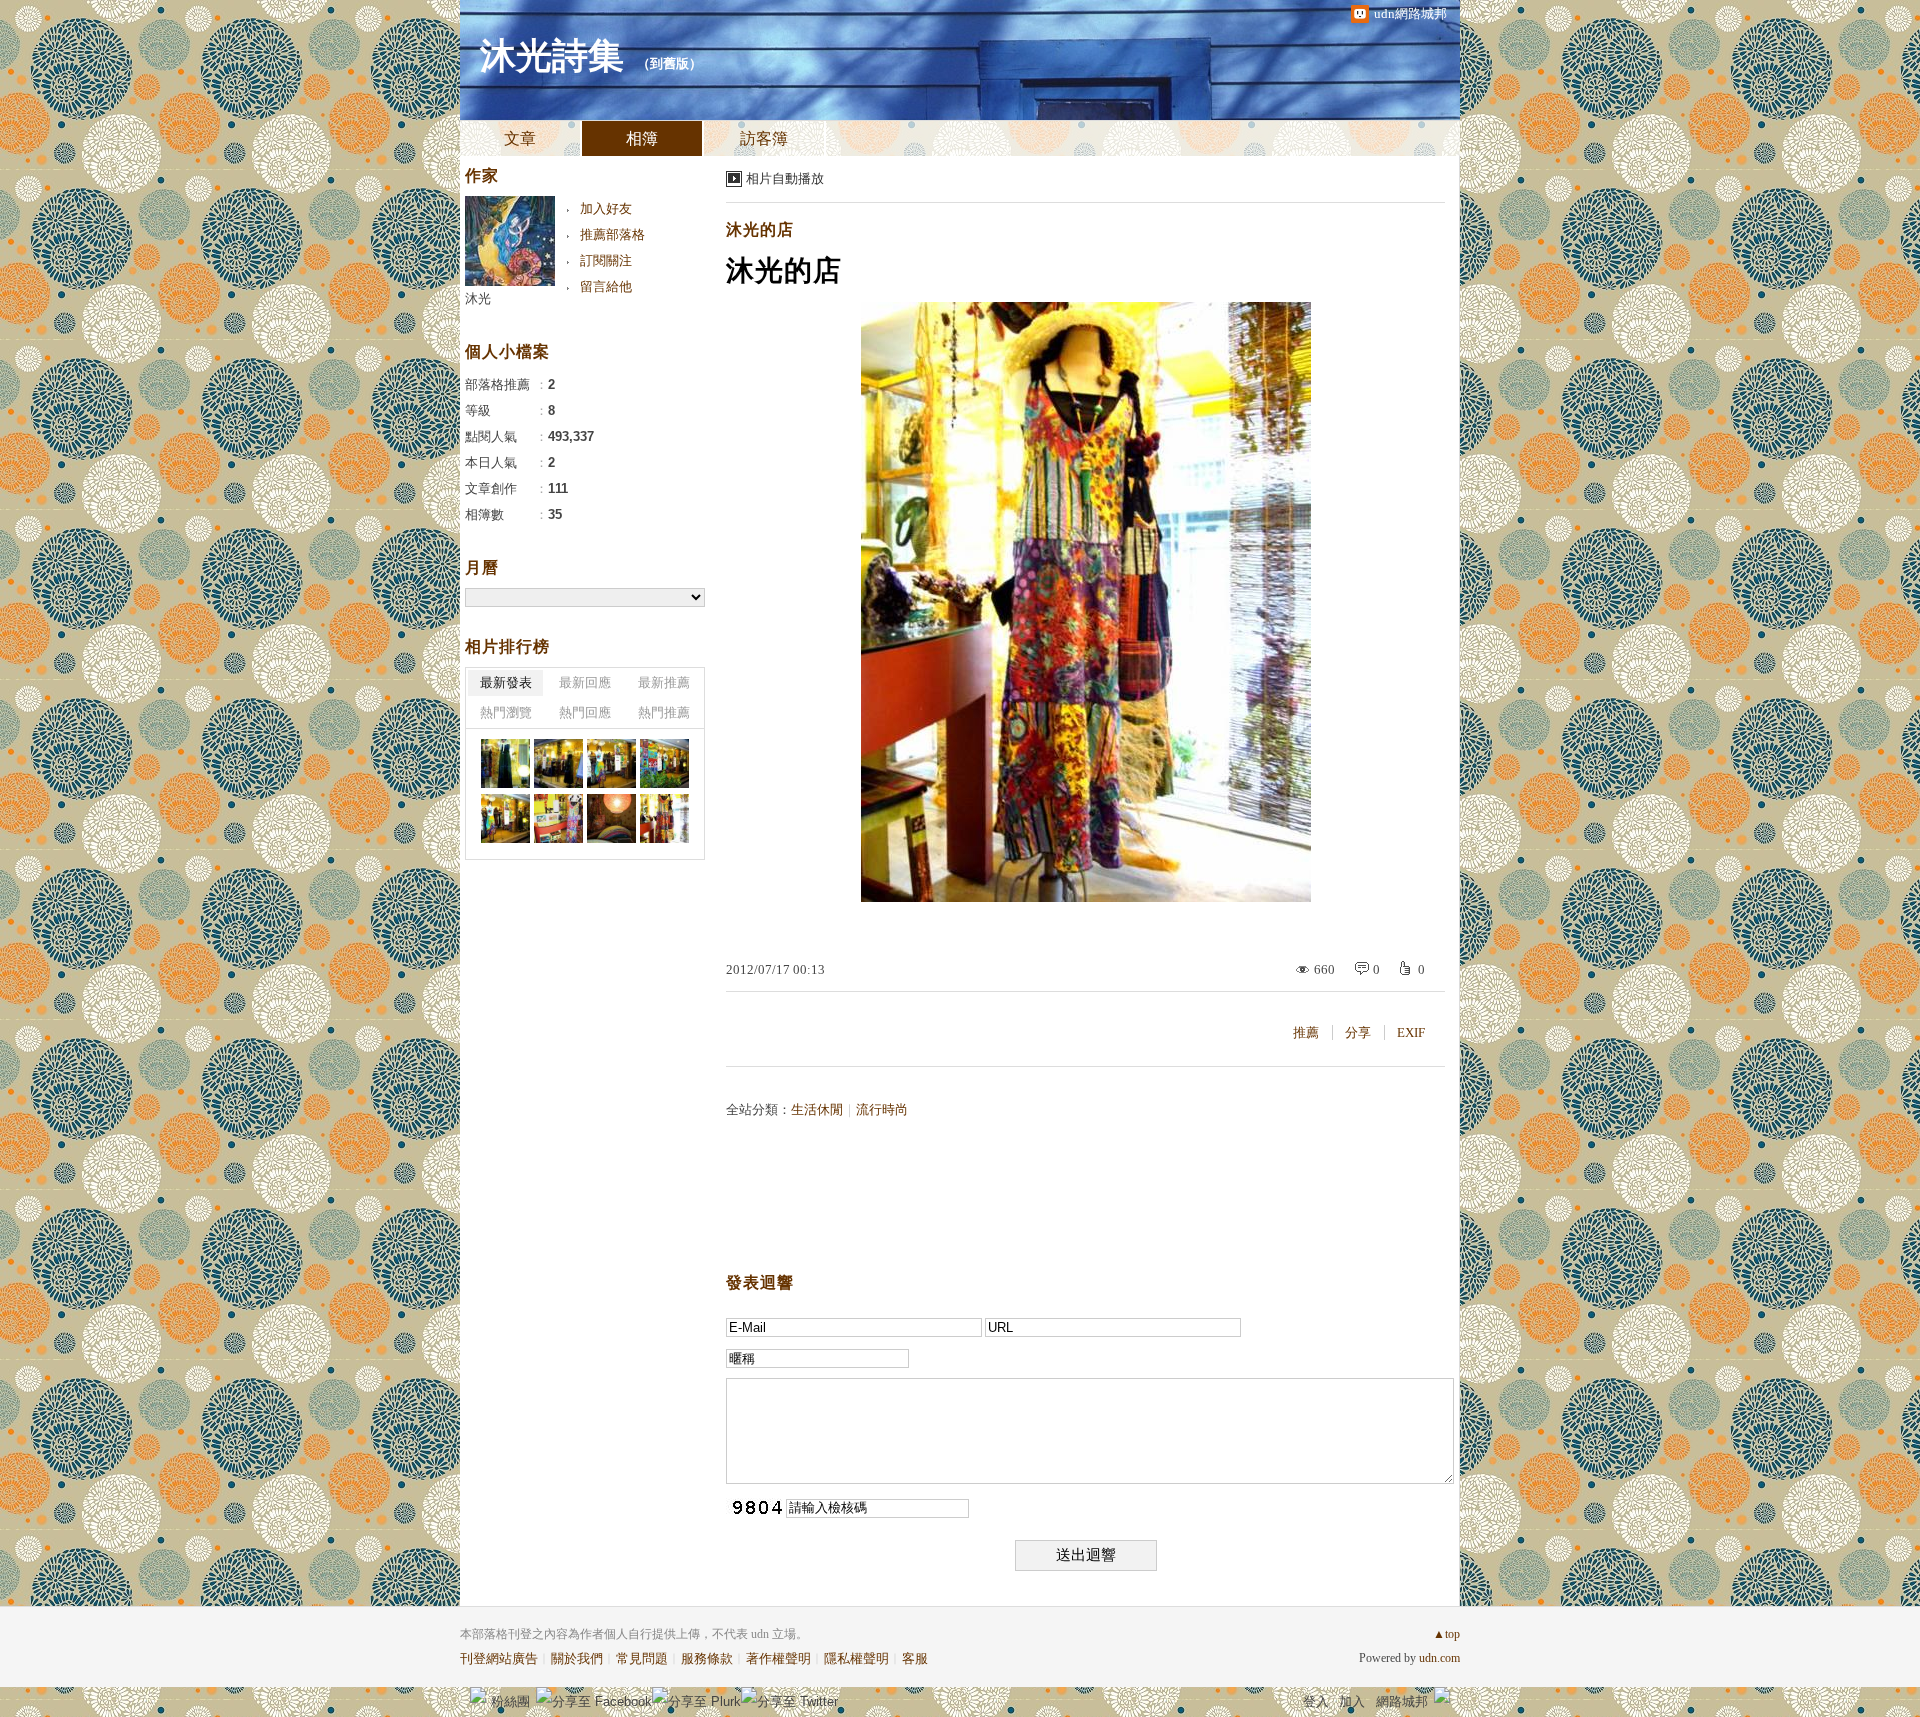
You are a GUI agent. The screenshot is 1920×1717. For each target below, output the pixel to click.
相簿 (642, 138)
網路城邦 (1402, 1701)
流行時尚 (882, 1109)
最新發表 (506, 682)
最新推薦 (664, 682)
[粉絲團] (478, 1695)
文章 (520, 138)
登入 (1316, 1701)
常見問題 (642, 1658)
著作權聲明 (778, 1658)
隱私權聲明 (856, 1658)
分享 (1358, 1032)
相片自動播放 (785, 178)
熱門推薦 (664, 712)
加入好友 (606, 208)
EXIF (1411, 1032)
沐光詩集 (552, 56)
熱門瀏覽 (506, 712)
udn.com (1439, 1658)
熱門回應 (585, 712)
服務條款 (707, 1658)
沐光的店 (760, 229)
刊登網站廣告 (499, 1658)
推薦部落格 (612, 234)
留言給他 (606, 286)
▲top (1446, 1634)
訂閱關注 (606, 260)
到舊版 (669, 63)
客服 (915, 1658)
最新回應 (585, 682)
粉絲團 (510, 1701)
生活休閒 (817, 1109)
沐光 (478, 298)
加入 (1352, 1701)
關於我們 (577, 1658)
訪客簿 (764, 138)
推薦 (1306, 1032)
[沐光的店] (505, 763)
